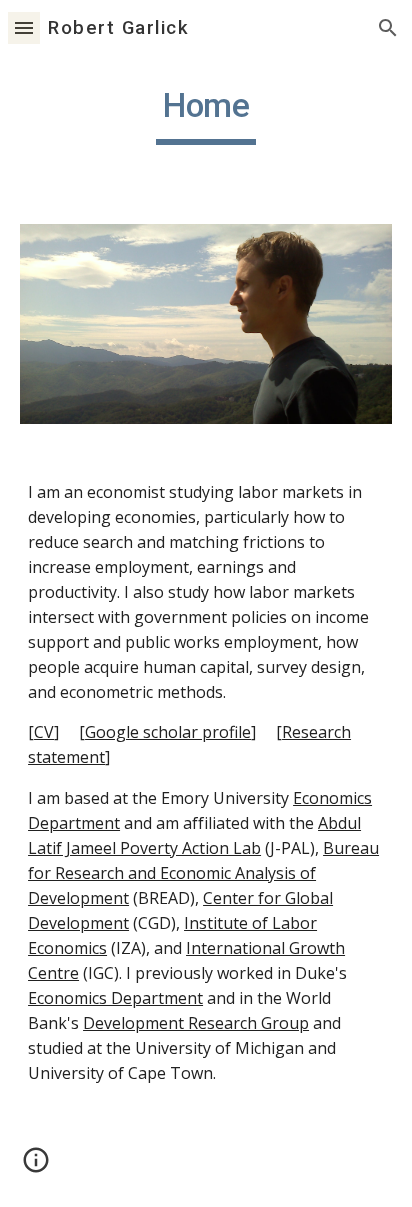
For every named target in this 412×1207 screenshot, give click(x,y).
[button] (24, 27)
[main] (206, 115)
